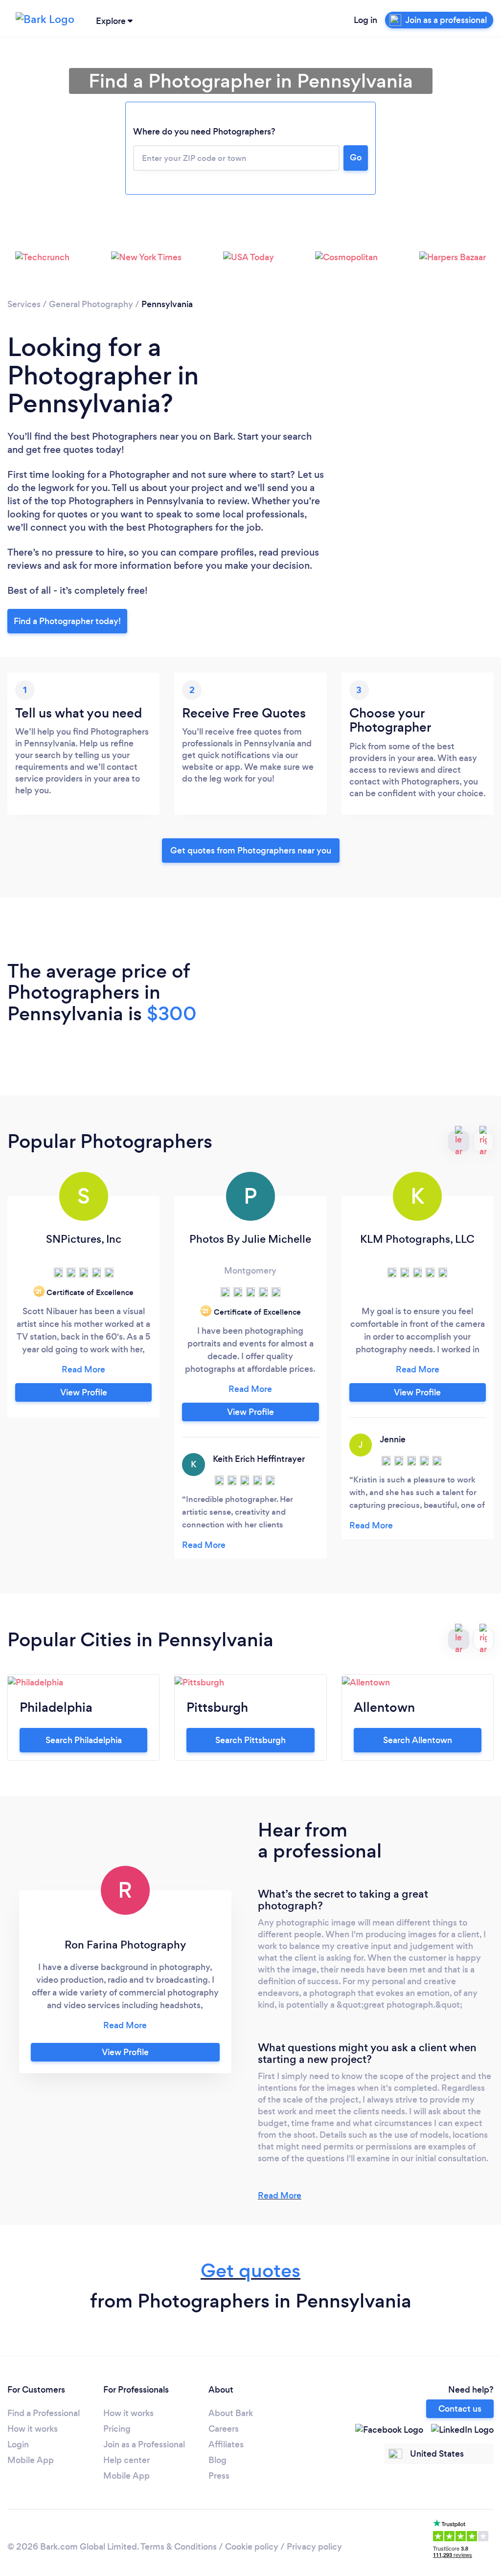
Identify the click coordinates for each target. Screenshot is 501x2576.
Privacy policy (314, 2547)
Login (18, 2444)
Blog (217, 2460)
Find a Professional (44, 2413)
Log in (365, 20)
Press (219, 2476)
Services (24, 304)
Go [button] (356, 157)
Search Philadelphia (84, 1740)
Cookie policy (252, 2547)
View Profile (84, 1392)
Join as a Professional (144, 2444)
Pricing (117, 2429)
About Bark (231, 2413)
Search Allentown (418, 1740)
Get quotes (250, 2271)
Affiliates (226, 2444)
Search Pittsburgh (250, 1740)
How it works (33, 2429)
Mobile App (31, 2460)
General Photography (91, 304)
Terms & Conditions (179, 2547)
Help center (126, 2460)
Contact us (460, 2409)
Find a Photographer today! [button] (67, 621)
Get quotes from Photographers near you (251, 851)
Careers (224, 2429)
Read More (280, 2195)
